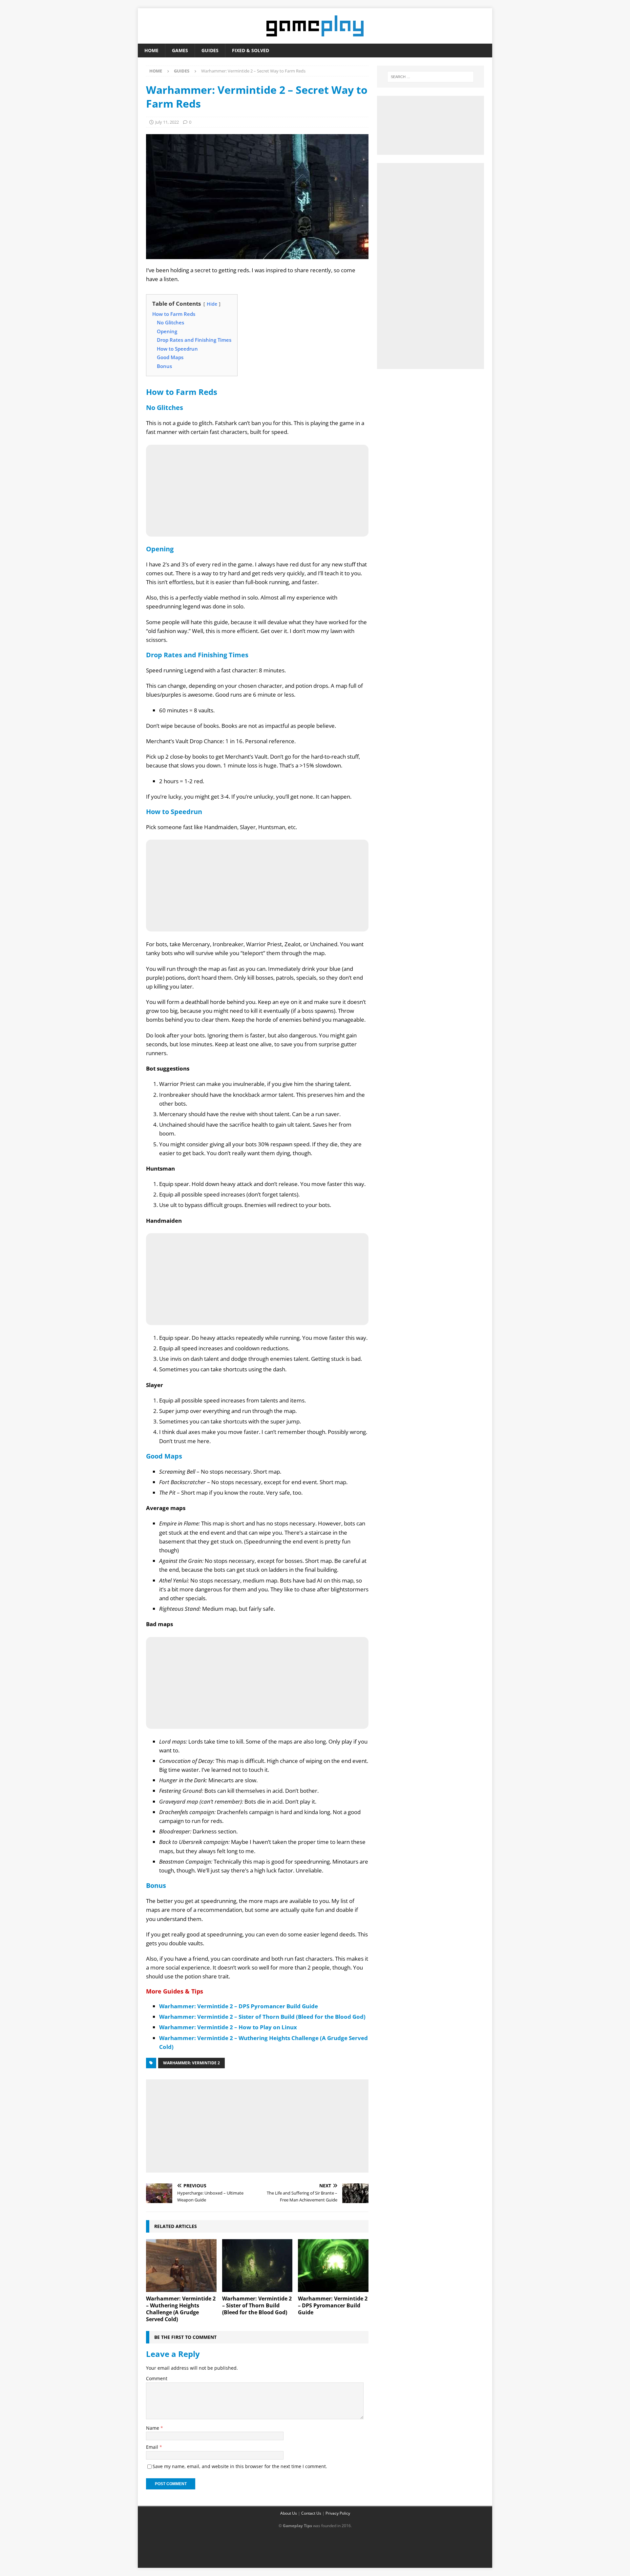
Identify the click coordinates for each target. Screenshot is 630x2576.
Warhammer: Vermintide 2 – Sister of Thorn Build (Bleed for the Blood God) (262, 2017)
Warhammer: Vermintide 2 (191, 2063)
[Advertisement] (257, 2125)
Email (153, 2447)
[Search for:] (430, 77)
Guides (210, 50)
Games (180, 50)
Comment (157, 2378)
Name (153, 2428)
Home (151, 50)
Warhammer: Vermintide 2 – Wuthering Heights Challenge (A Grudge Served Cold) (181, 2309)
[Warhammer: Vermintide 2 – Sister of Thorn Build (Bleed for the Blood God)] (257, 2266)
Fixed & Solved (251, 50)
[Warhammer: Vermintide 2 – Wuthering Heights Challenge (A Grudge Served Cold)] (181, 2266)
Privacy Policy (338, 2513)
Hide (212, 304)
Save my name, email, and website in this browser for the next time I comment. (240, 2466)
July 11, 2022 (167, 122)
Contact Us (311, 2513)
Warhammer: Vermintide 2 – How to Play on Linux (228, 2027)
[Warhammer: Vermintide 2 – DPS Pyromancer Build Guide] (333, 2266)
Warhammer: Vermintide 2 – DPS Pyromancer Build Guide (239, 2006)
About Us (289, 2513)
